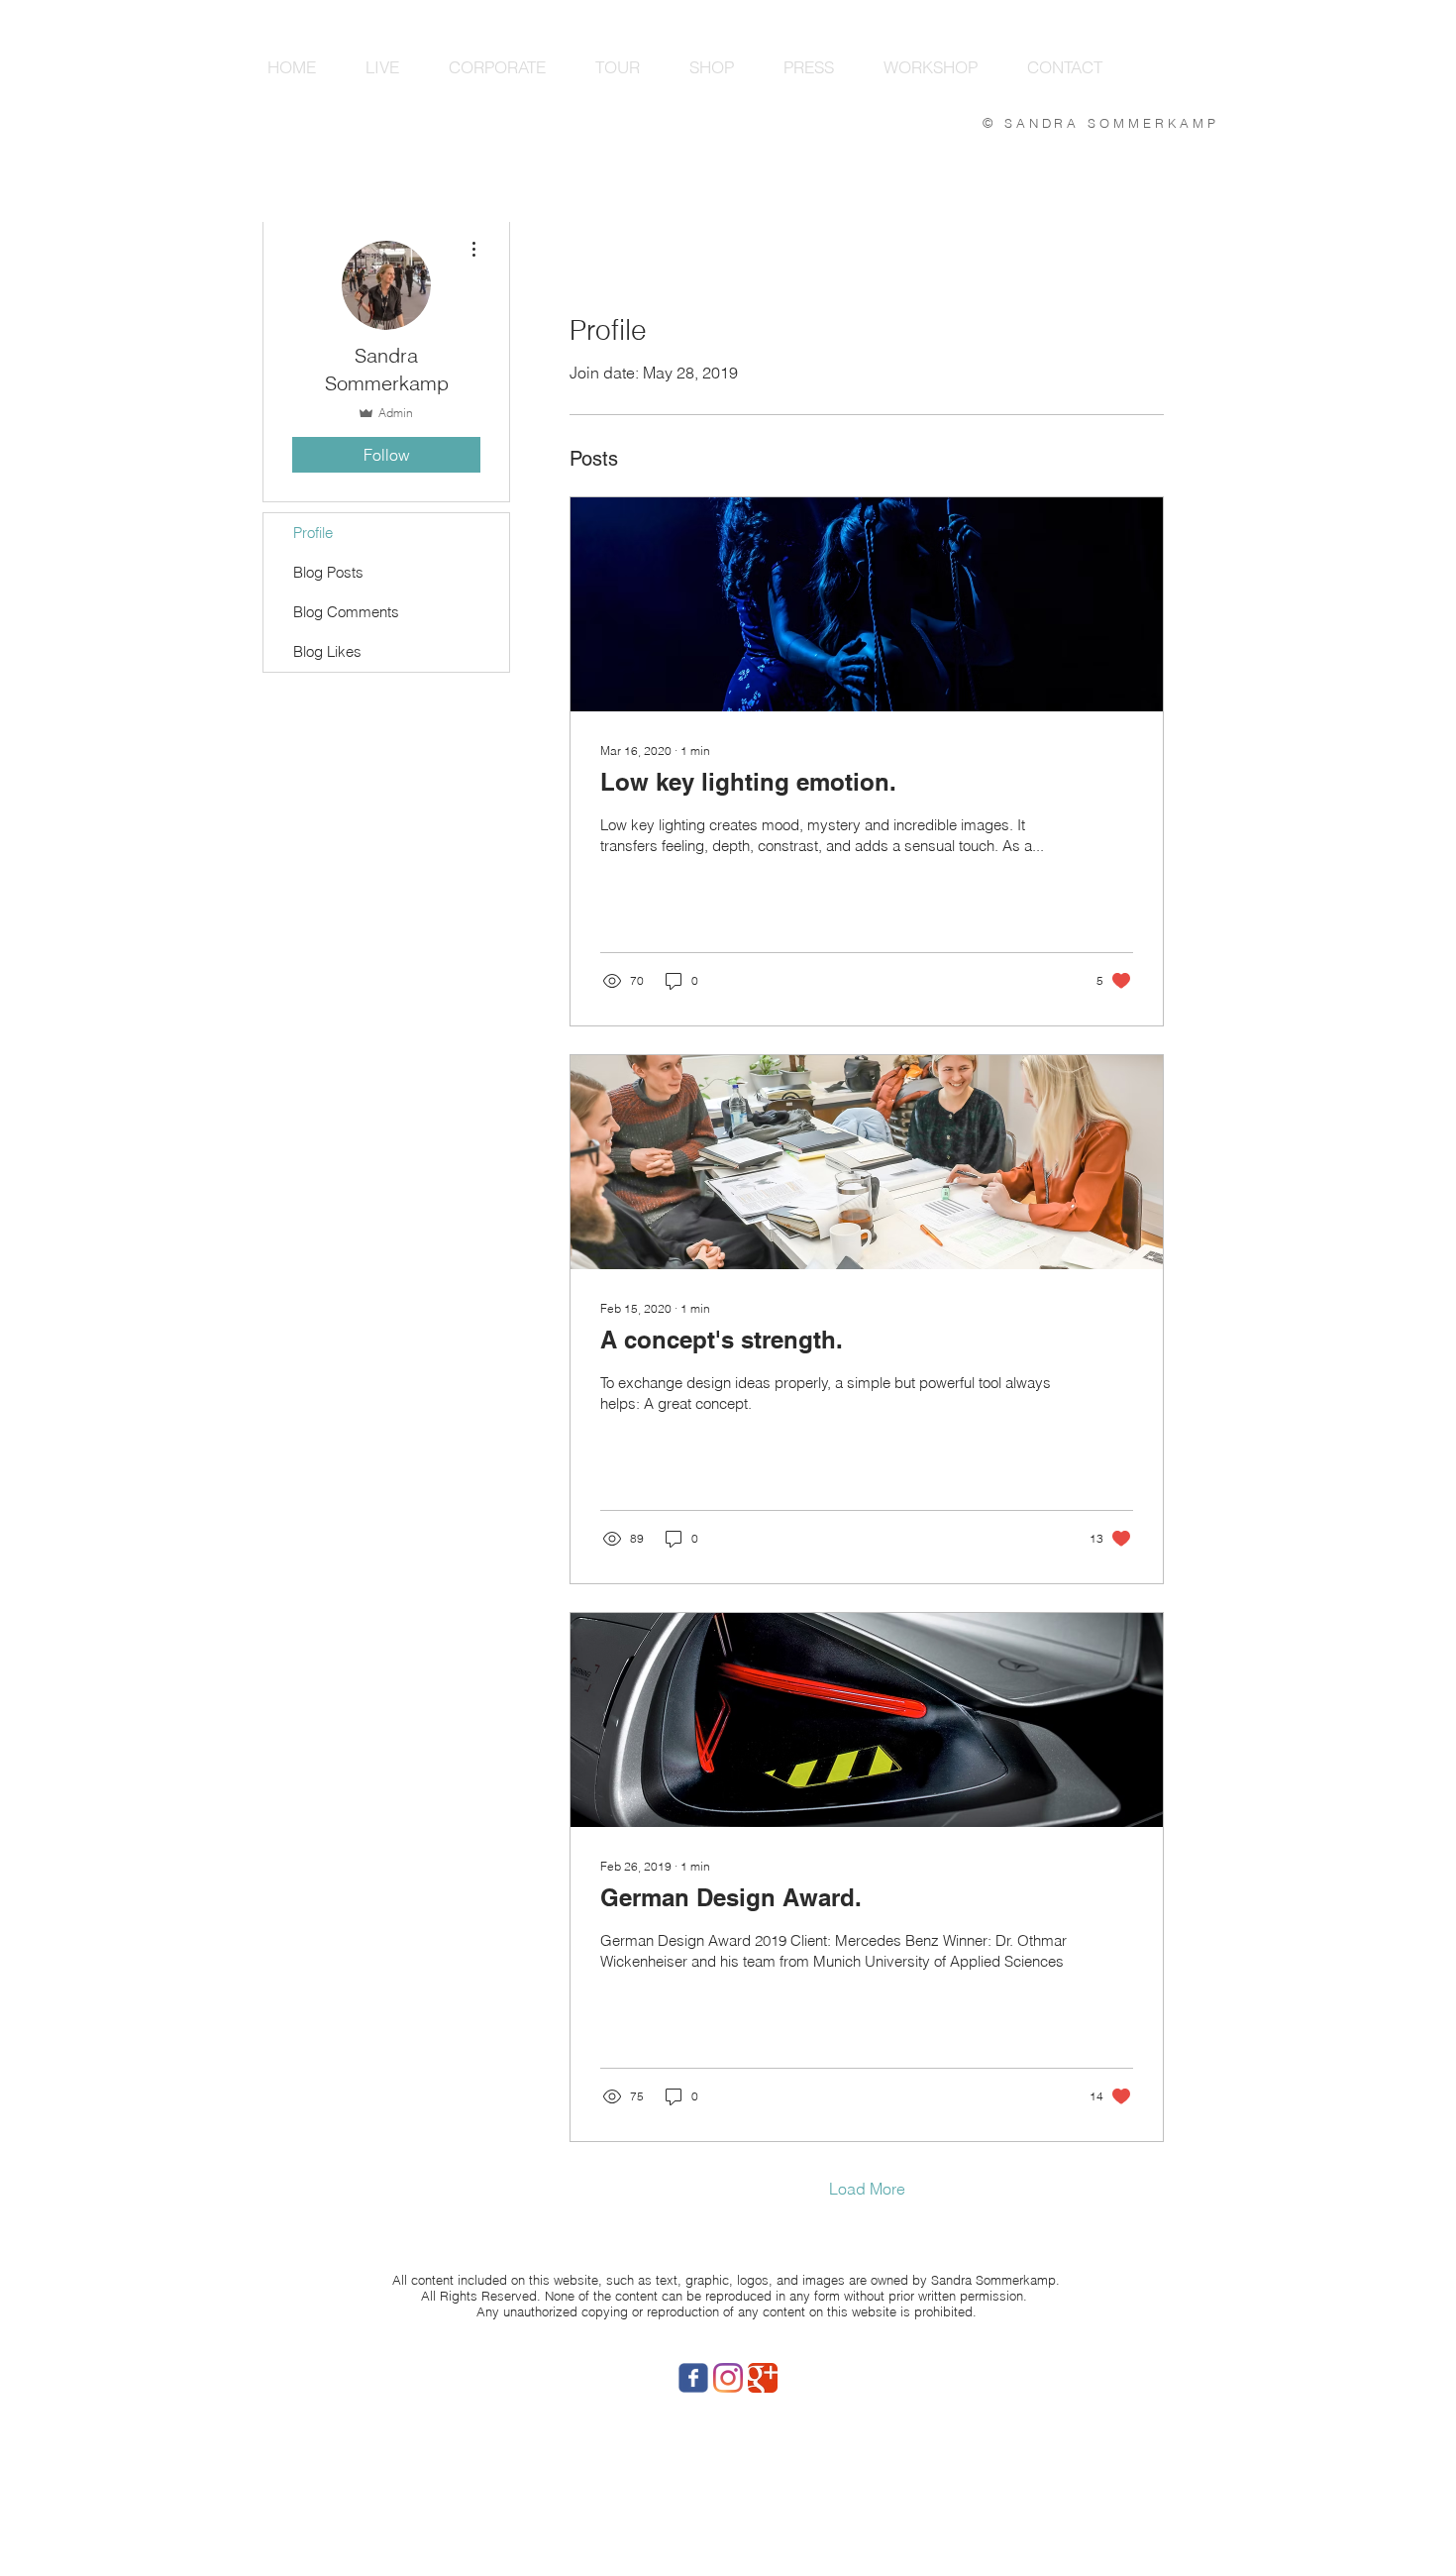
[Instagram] (728, 2378)
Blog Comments (346, 612)
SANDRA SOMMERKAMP (1112, 123)
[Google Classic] (763, 2378)
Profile (313, 533)
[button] (382, 67)
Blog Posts (328, 572)
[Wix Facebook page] (693, 2378)
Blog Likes (327, 651)
